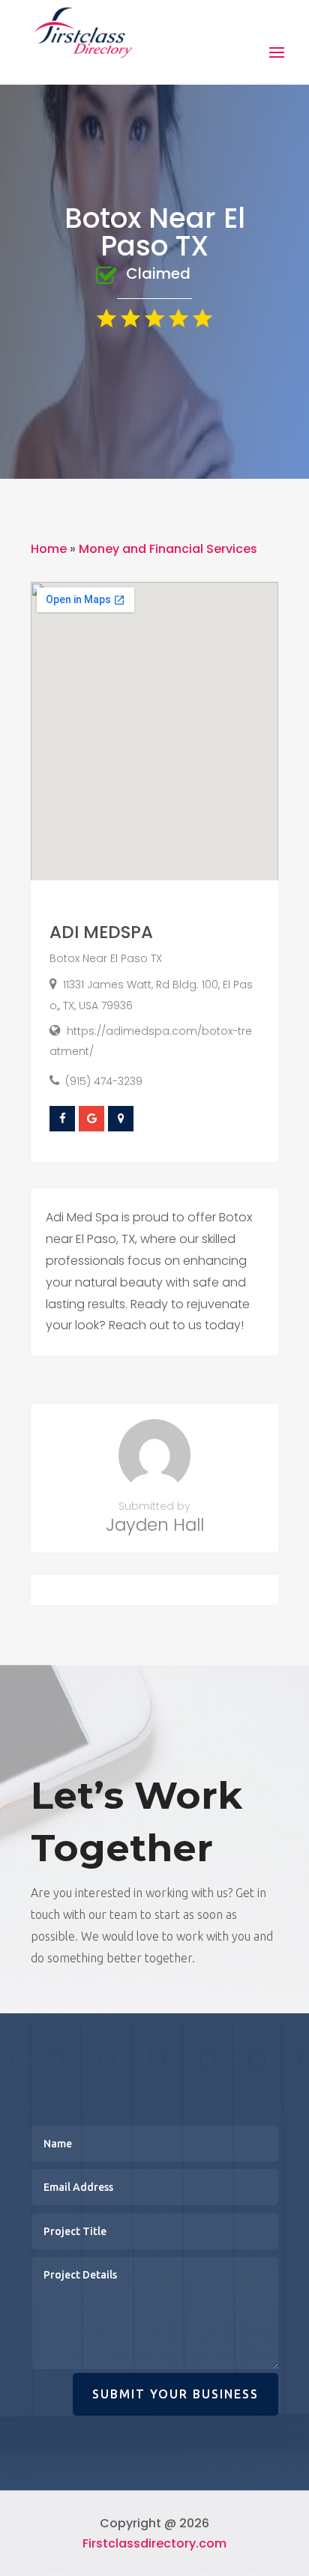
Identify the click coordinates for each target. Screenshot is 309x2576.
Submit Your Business (175, 2394)
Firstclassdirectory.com (154, 2543)
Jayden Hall (155, 1525)
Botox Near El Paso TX (106, 958)
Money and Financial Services (168, 549)
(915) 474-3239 (104, 1081)
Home (49, 549)
